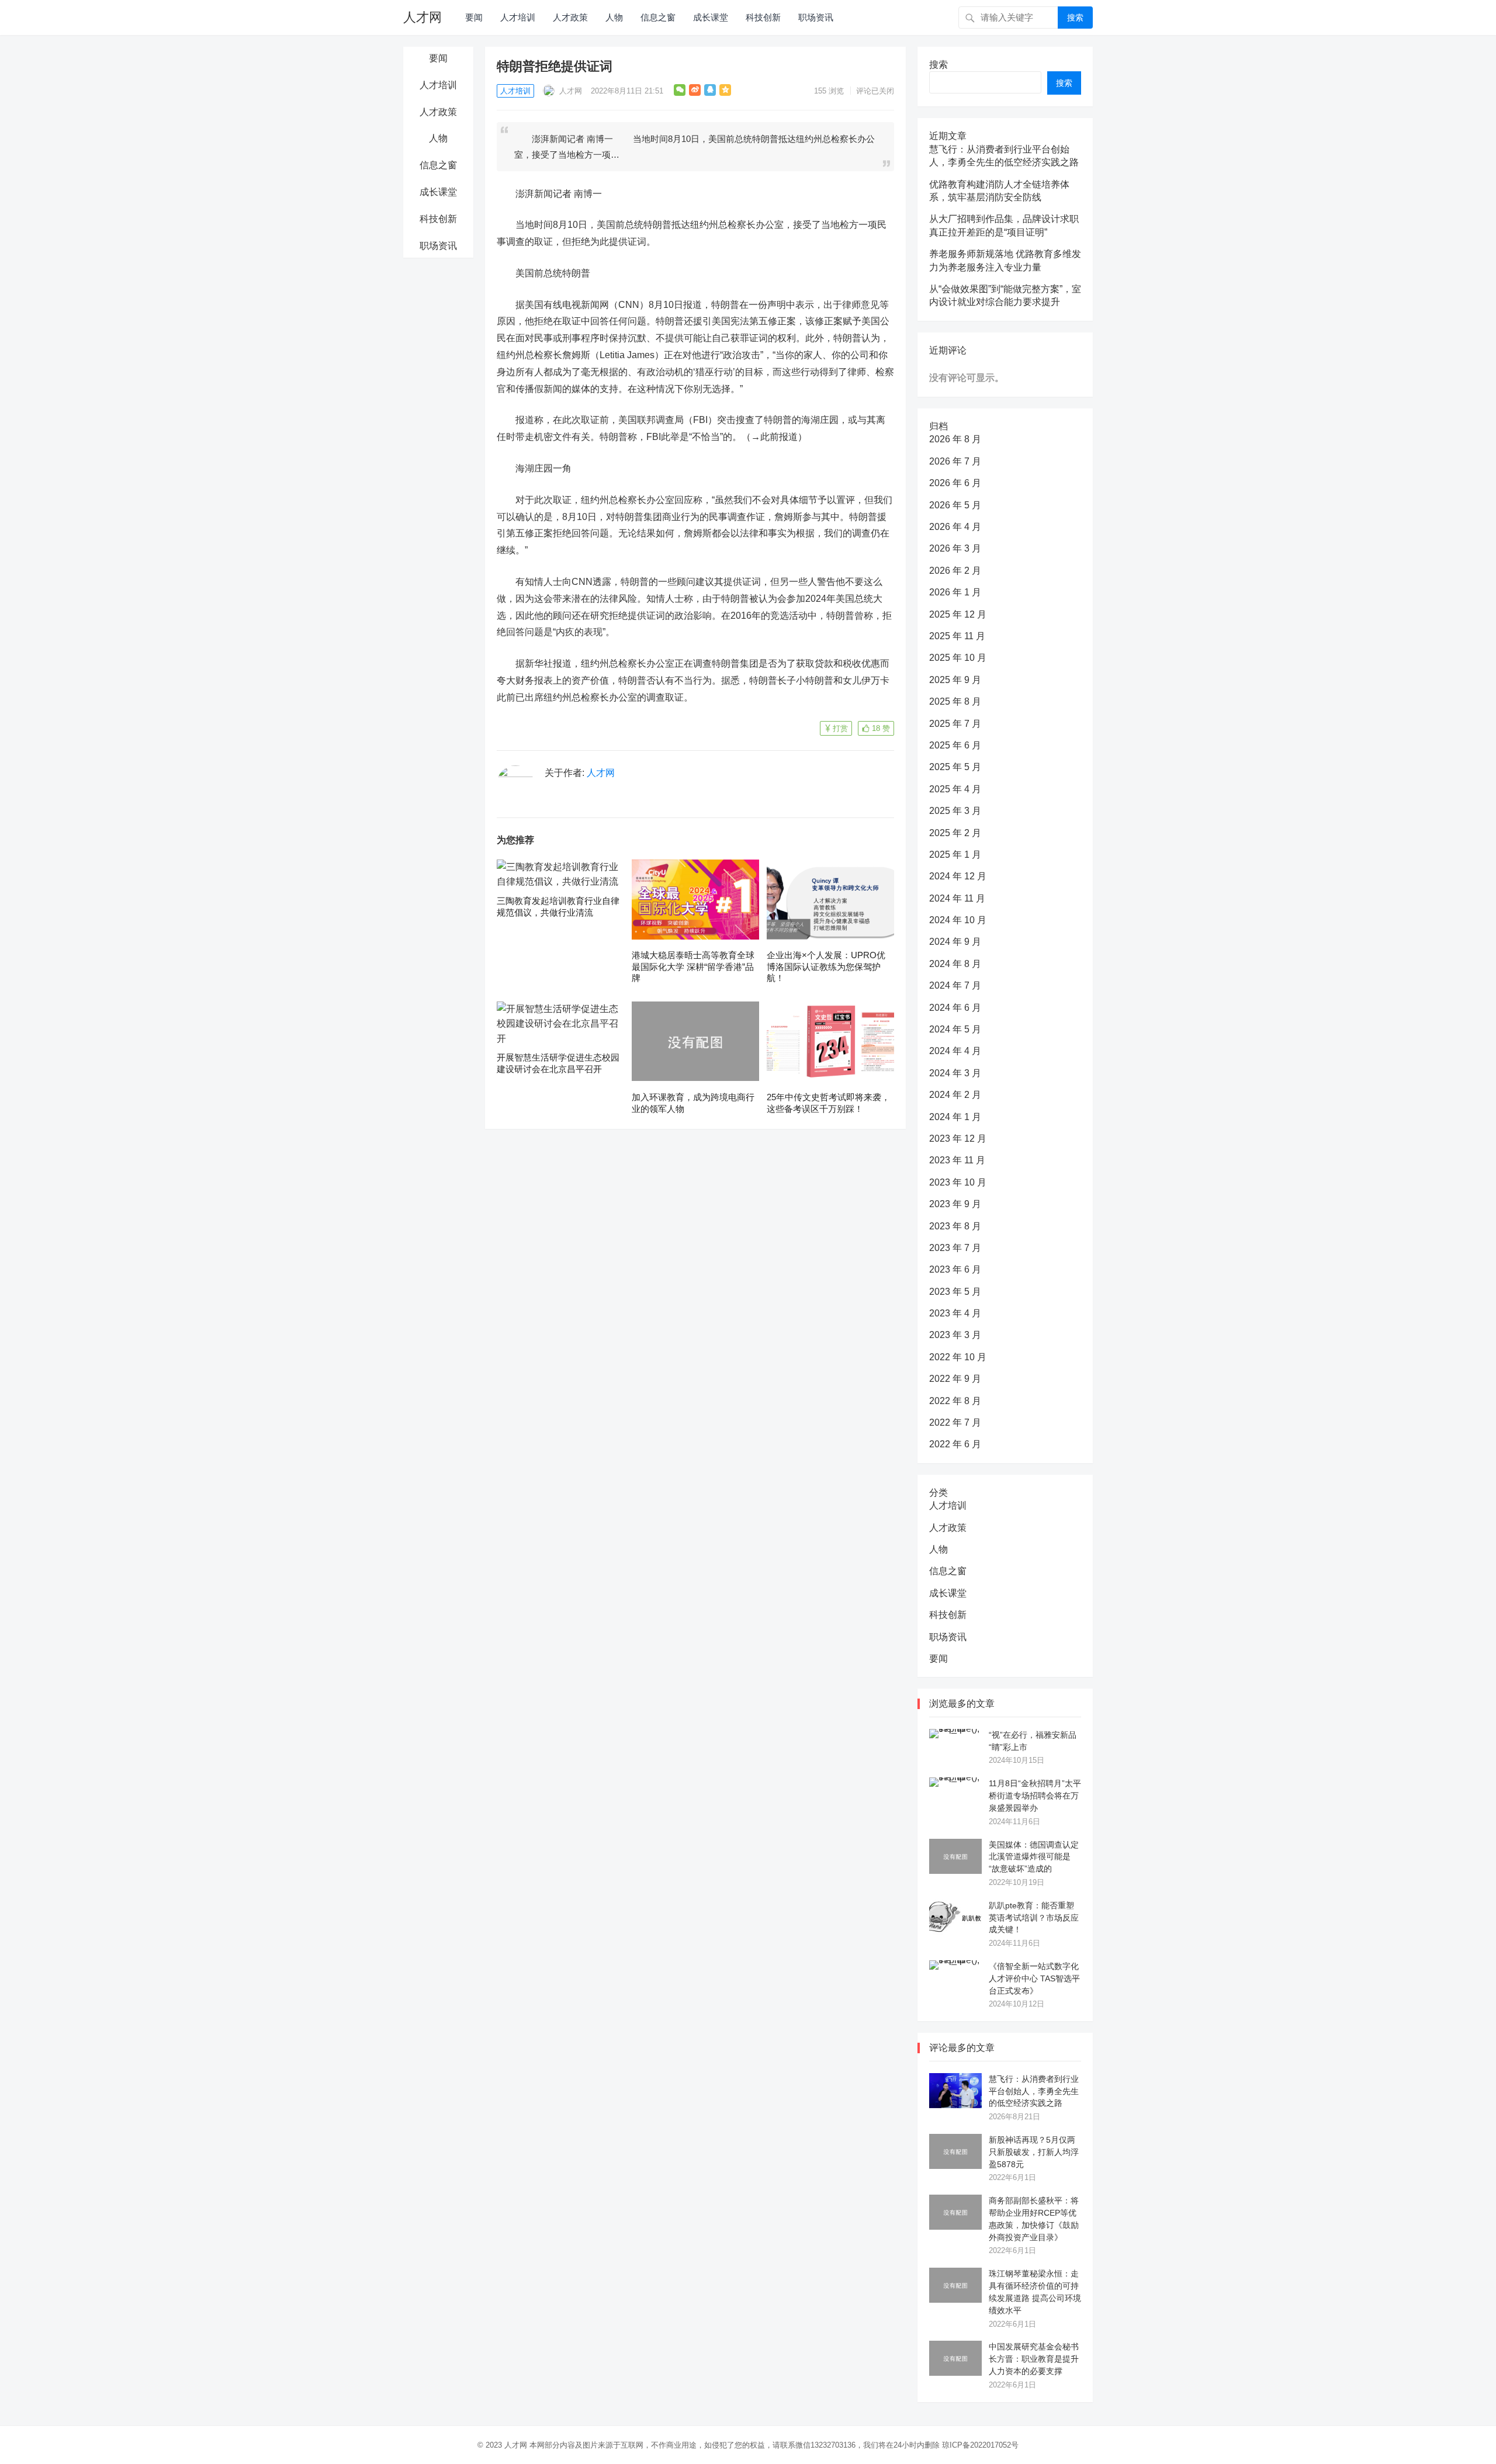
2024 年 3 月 (955, 1073)
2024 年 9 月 (955, 942)
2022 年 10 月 (958, 1357)
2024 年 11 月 (957, 898)
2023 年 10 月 (958, 1182)
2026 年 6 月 (955, 483)
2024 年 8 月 (955, 964)
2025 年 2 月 (955, 833)
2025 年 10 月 (958, 658)
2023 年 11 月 (957, 1160)
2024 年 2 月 (955, 1095)
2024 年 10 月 (958, 920)
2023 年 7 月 (955, 1248)
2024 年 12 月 (958, 876)
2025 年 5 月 (955, 767)
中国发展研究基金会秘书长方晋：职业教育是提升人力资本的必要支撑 (1034, 2359)
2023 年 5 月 (955, 1292)
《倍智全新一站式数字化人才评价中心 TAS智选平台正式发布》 (1034, 1978)
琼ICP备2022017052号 (980, 2445)
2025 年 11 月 (957, 636)
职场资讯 (816, 17)
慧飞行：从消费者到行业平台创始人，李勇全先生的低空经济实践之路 (1034, 2091)
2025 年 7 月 (955, 724)
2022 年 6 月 (955, 1444)
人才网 (423, 17)
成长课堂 (711, 17)
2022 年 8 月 (955, 1401)
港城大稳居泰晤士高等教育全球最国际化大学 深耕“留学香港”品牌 (693, 966)
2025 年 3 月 (955, 811)
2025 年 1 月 (955, 855)
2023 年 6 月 (955, 1269)
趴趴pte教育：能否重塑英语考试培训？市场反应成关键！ (1034, 1918)
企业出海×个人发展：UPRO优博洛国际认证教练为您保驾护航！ (826, 966)
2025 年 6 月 (955, 745)
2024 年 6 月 (955, 1008)
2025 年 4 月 (955, 789)
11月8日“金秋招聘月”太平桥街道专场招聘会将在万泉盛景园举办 (1035, 1796)
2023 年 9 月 (955, 1204)
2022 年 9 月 (955, 1379)
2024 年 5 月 (955, 1029)
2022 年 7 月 (955, 1422)
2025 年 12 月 (958, 614)
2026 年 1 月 (955, 592)
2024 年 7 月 (955, 985)
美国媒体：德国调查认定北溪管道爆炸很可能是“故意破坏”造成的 (1034, 1857)
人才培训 (518, 17)
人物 (614, 17)
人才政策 (570, 17)
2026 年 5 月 (955, 505)
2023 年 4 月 (955, 1313)
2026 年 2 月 (955, 571)
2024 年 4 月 (955, 1051)
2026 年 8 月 (955, 439)
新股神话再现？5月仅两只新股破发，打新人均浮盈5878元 (1034, 2152)
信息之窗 (658, 17)
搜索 (1075, 18)
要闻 (474, 17)
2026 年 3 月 (955, 548)
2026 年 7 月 (955, 461)
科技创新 (763, 17)
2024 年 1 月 (955, 1117)
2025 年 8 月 (955, 701)
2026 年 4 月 (955, 527)
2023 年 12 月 (958, 1139)
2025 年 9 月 (955, 680)
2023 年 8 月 (955, 1226)
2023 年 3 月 (955, 1335)
